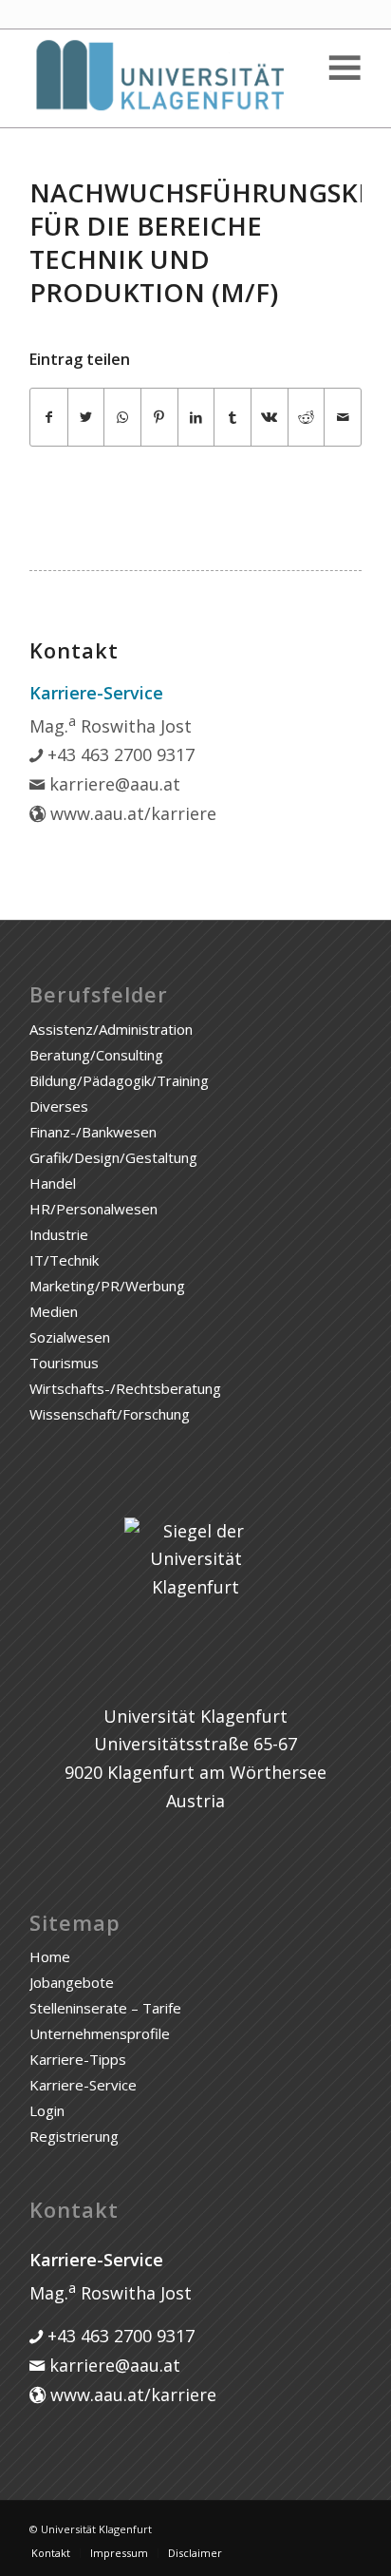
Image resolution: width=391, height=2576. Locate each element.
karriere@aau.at (112, 784)
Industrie (59, 1234)
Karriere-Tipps (78, 2059)
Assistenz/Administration (111, 1029)
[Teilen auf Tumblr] (233, 418)
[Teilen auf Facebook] (49, 418)
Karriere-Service (83, 2085)
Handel (53, 1183)
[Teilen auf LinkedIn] (196, 418)
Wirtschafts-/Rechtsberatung (125, 1388)
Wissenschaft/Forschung (110, 1414)
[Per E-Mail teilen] (343, 418)
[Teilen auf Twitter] (86, 418)
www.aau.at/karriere (131, 813)
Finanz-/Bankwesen (93, 1132)
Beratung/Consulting (96, 1055)
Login (47, 2110)
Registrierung (74, 2136)
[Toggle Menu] (344, 68)
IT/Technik (64, 1260)
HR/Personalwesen (93, 1209)
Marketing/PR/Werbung (107, 1286)
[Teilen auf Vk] (270, 418)
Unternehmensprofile (100, 2033)
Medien (54, 1311)
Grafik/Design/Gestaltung (113, 1157)
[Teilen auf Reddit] (307, 418)
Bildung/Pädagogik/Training (119, 1080)
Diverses (59, 1106)
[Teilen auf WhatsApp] (122, 418)
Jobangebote (72, 1982)
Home (50, 1956)
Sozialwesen (70, 1337)
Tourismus (64, 1363)
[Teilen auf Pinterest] (159, 418)
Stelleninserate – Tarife (105, 2008)
